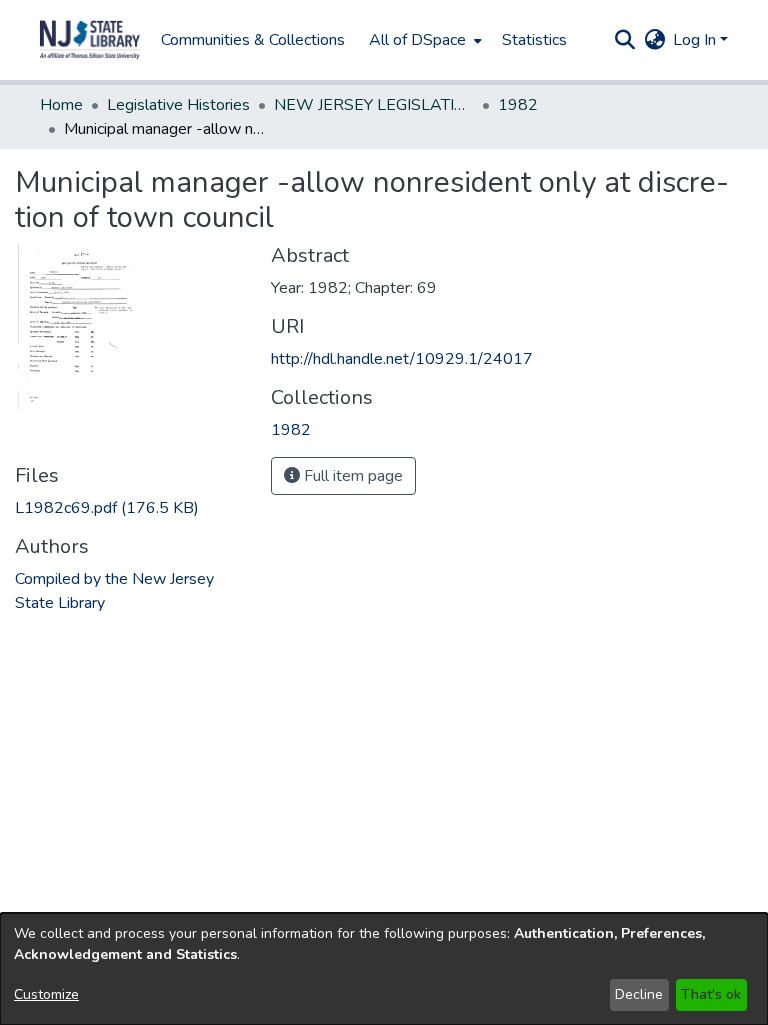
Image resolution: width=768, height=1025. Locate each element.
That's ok (711, 994)
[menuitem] (423, 40)
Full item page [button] (351, 476)
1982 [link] (518, 105)
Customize (46, 994)
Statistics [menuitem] (534, 40)
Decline (639, 994)
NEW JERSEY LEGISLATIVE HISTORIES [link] (374, 105)
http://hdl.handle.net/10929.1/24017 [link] (402, 359)
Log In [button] (696, 40)
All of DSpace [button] (417, 40)
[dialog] (384, 969)
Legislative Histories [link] (178, 105)
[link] (107, 508)
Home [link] (61, 105)
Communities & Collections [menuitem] (253, 40)
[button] (90, 40)
